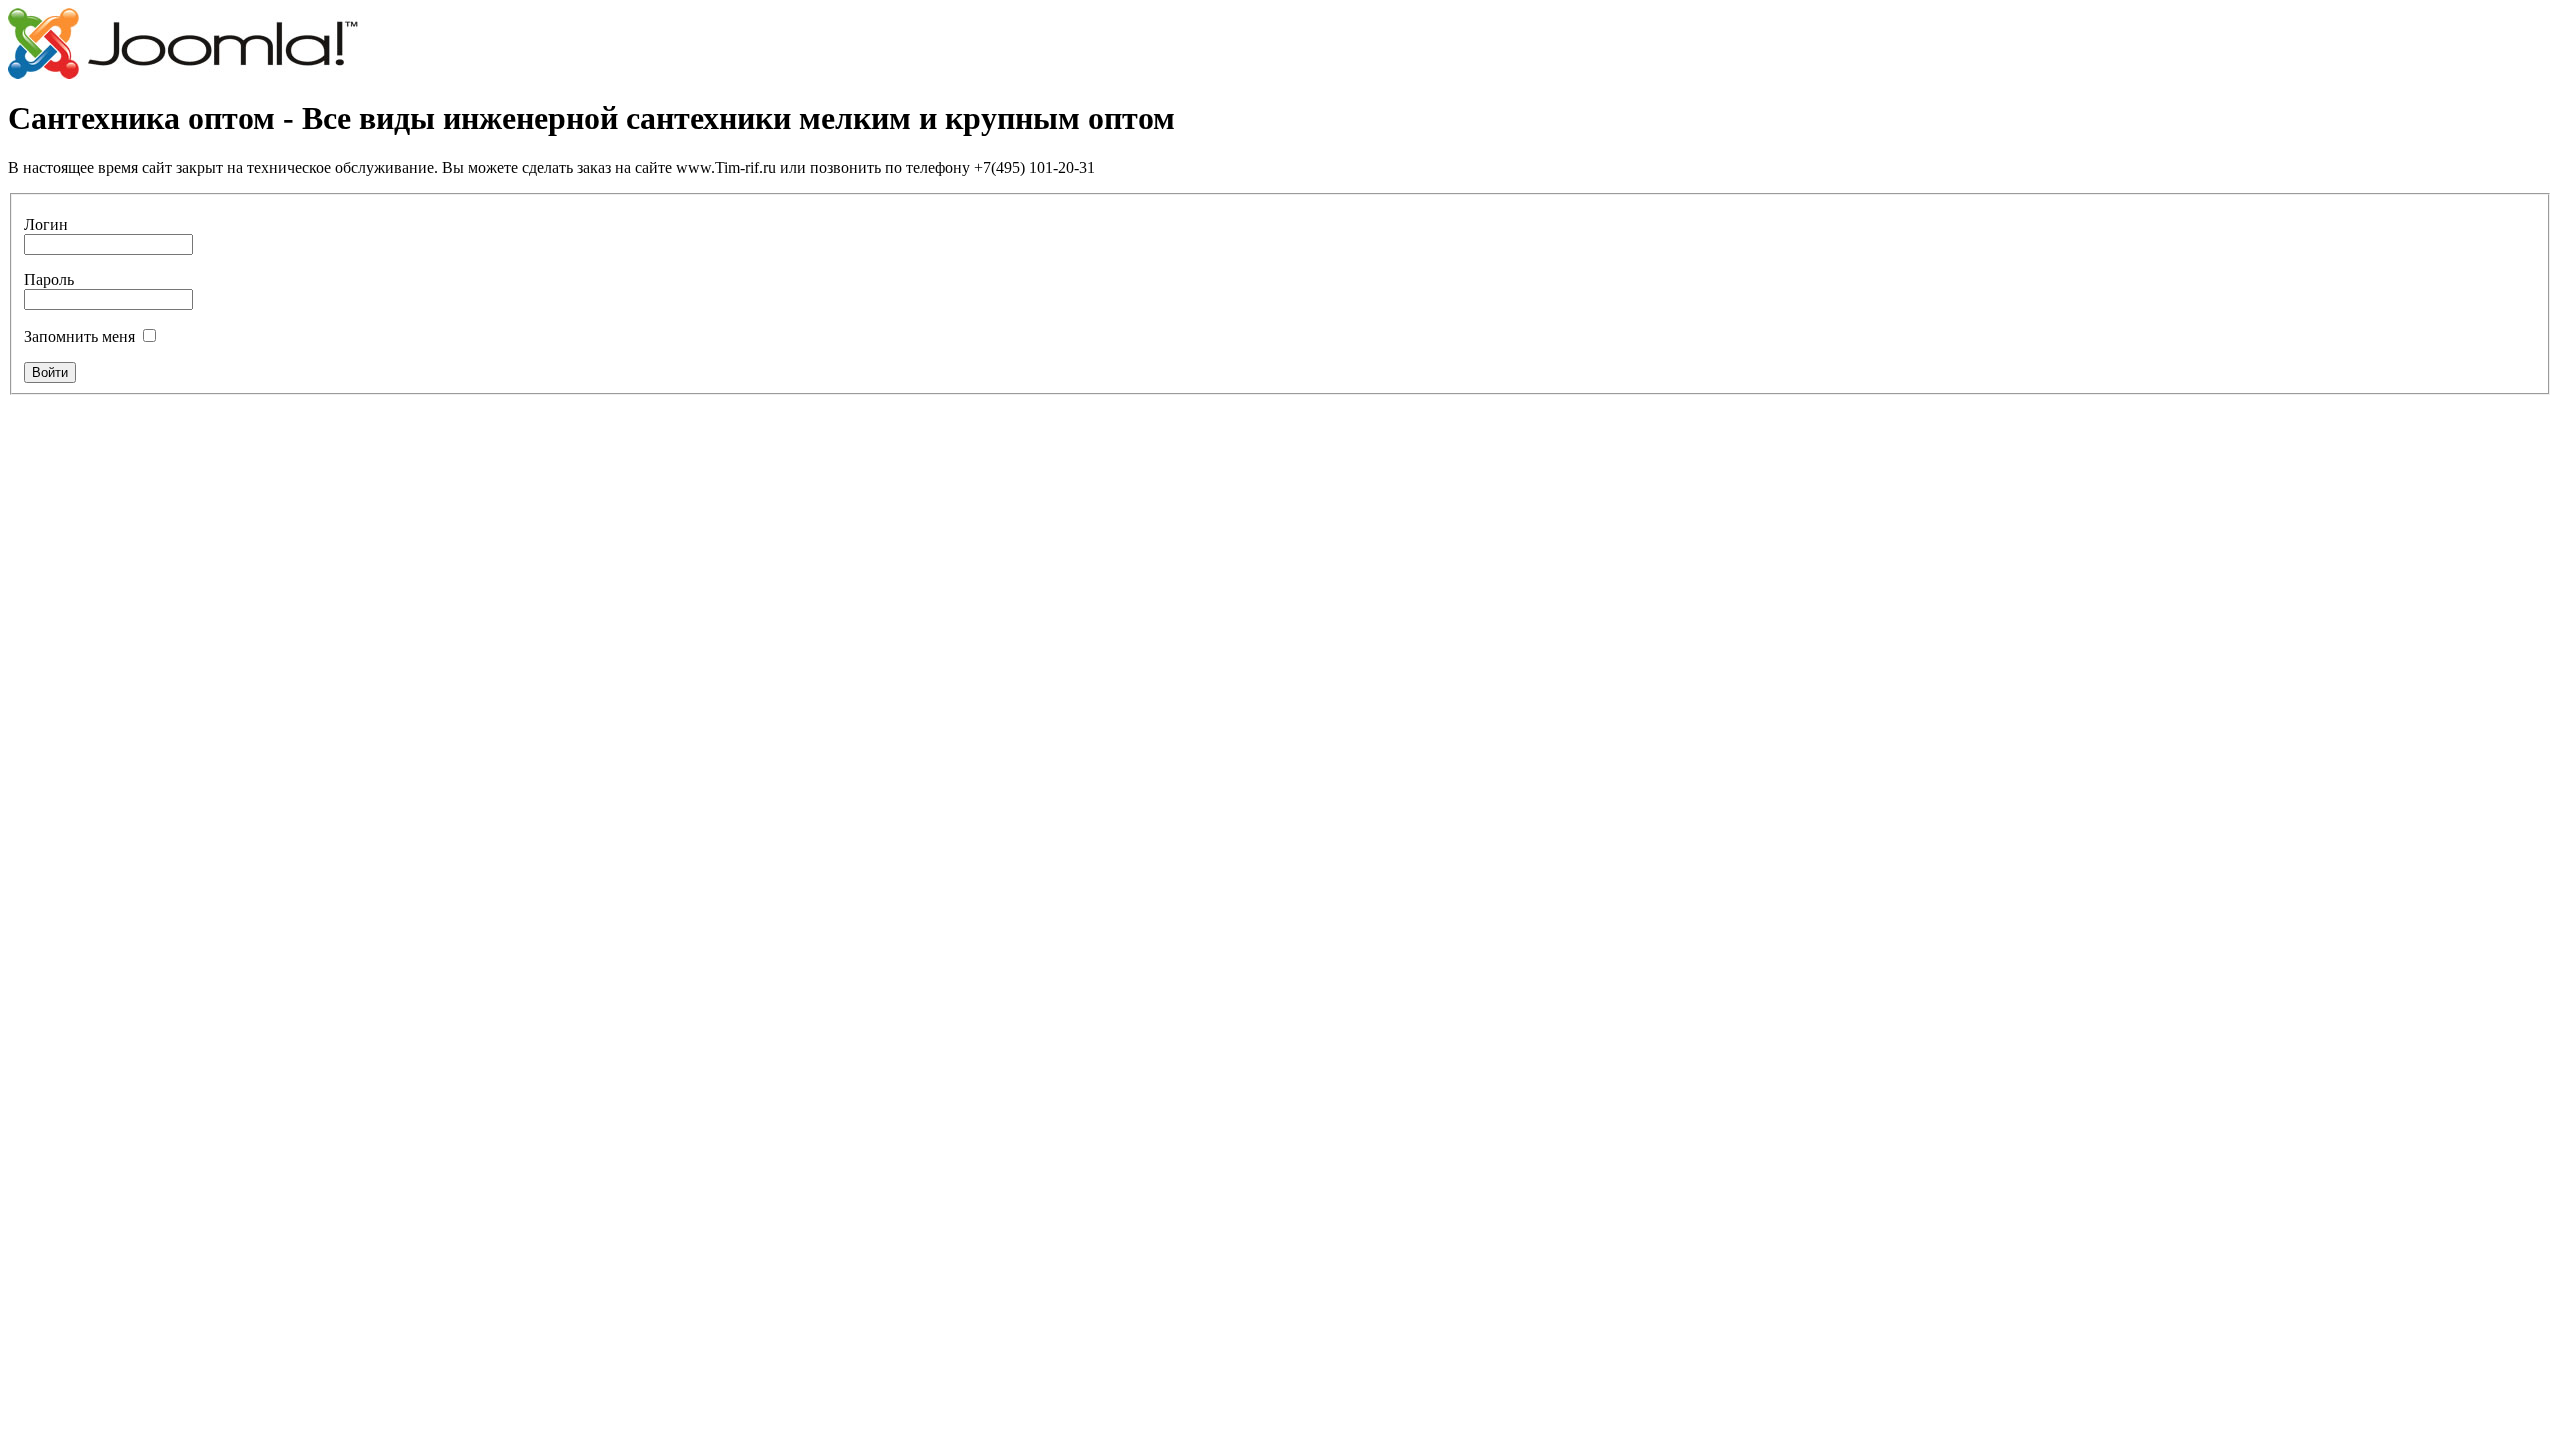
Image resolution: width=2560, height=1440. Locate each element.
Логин (46, 224)
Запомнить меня (79, 336)
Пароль (49, 279)
